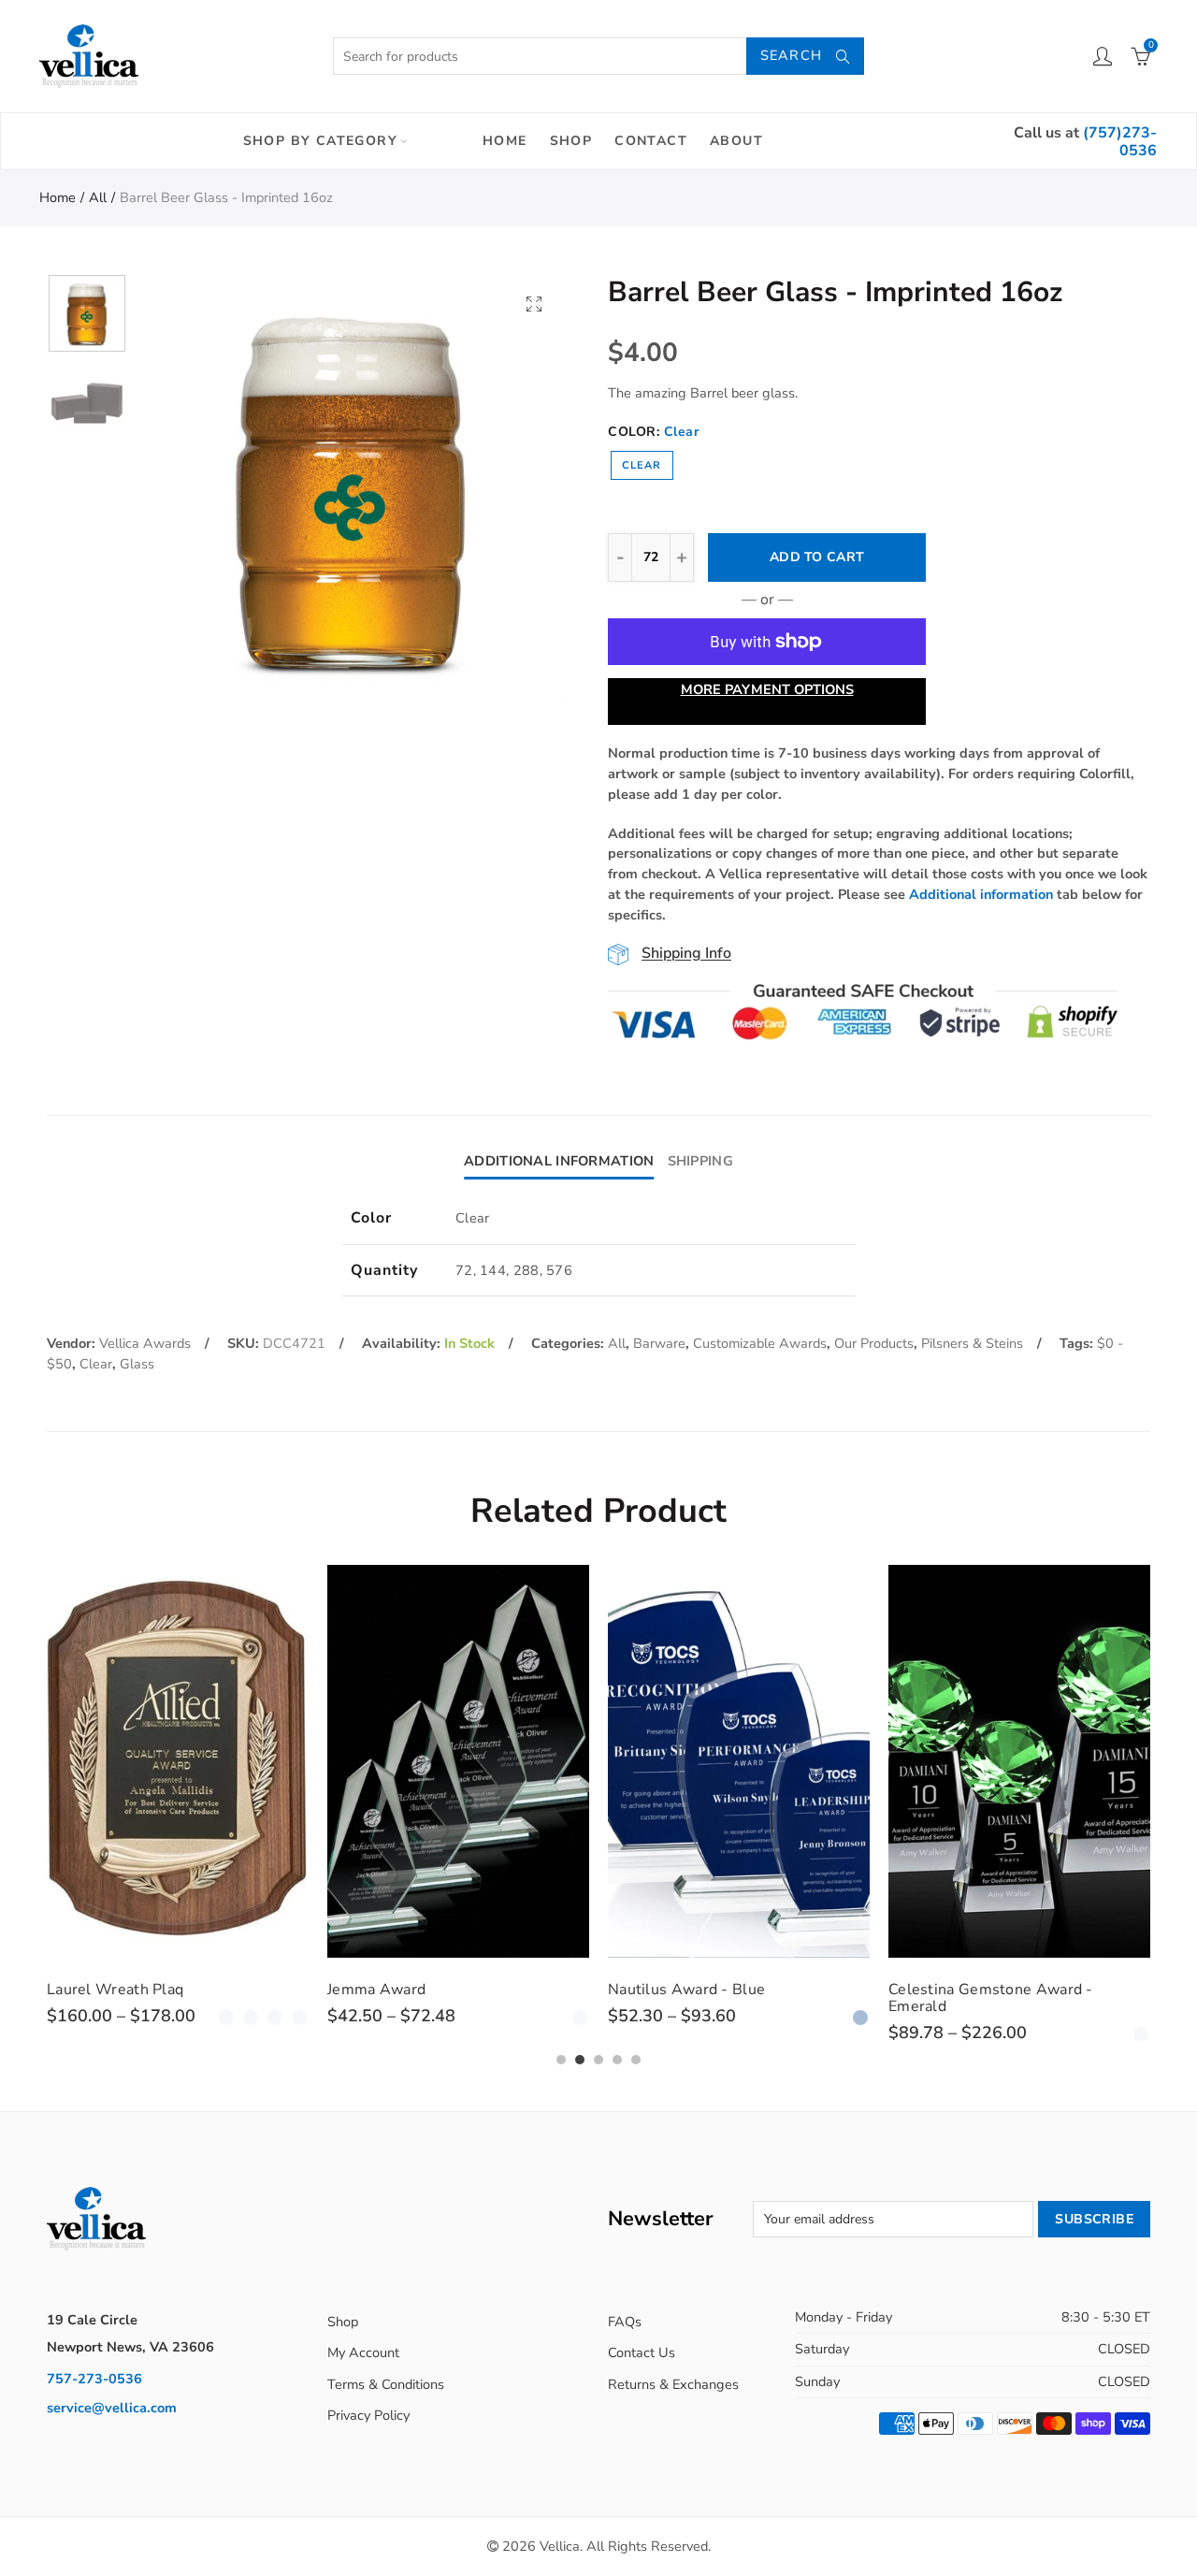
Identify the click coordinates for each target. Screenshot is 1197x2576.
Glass (137, 1364)
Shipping (700, 1161)
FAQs (625, 2322)
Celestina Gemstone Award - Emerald (991, 1998)
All (98, 197)
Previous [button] (187, 489)
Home (505, 141)
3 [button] (598, 2060)
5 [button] (636, 2060)
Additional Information (559, 1161)
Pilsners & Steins (972, 1343)
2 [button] (580, 2060)
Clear (642, 465)
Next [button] (517, 489)
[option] (352, 488)
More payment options (767, 689)
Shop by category (320, 141)
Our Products (874, 1343)
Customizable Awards (760, 1343)
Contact (651, 141)
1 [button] (561, 2060)
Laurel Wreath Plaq (115, 1990)
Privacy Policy (368, 2415)
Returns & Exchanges (673, 2384)
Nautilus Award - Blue (686, 1990)
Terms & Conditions (386, 2384)
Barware (659, 1343)
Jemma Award (376, 1990)
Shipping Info (686, 954)
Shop (571, 141)
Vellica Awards (145, 1343)
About (736, 141)
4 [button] (617, 2060)
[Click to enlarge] (534, 304)
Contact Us (642, 2352)
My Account (363, 2352)
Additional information (981, 894)
